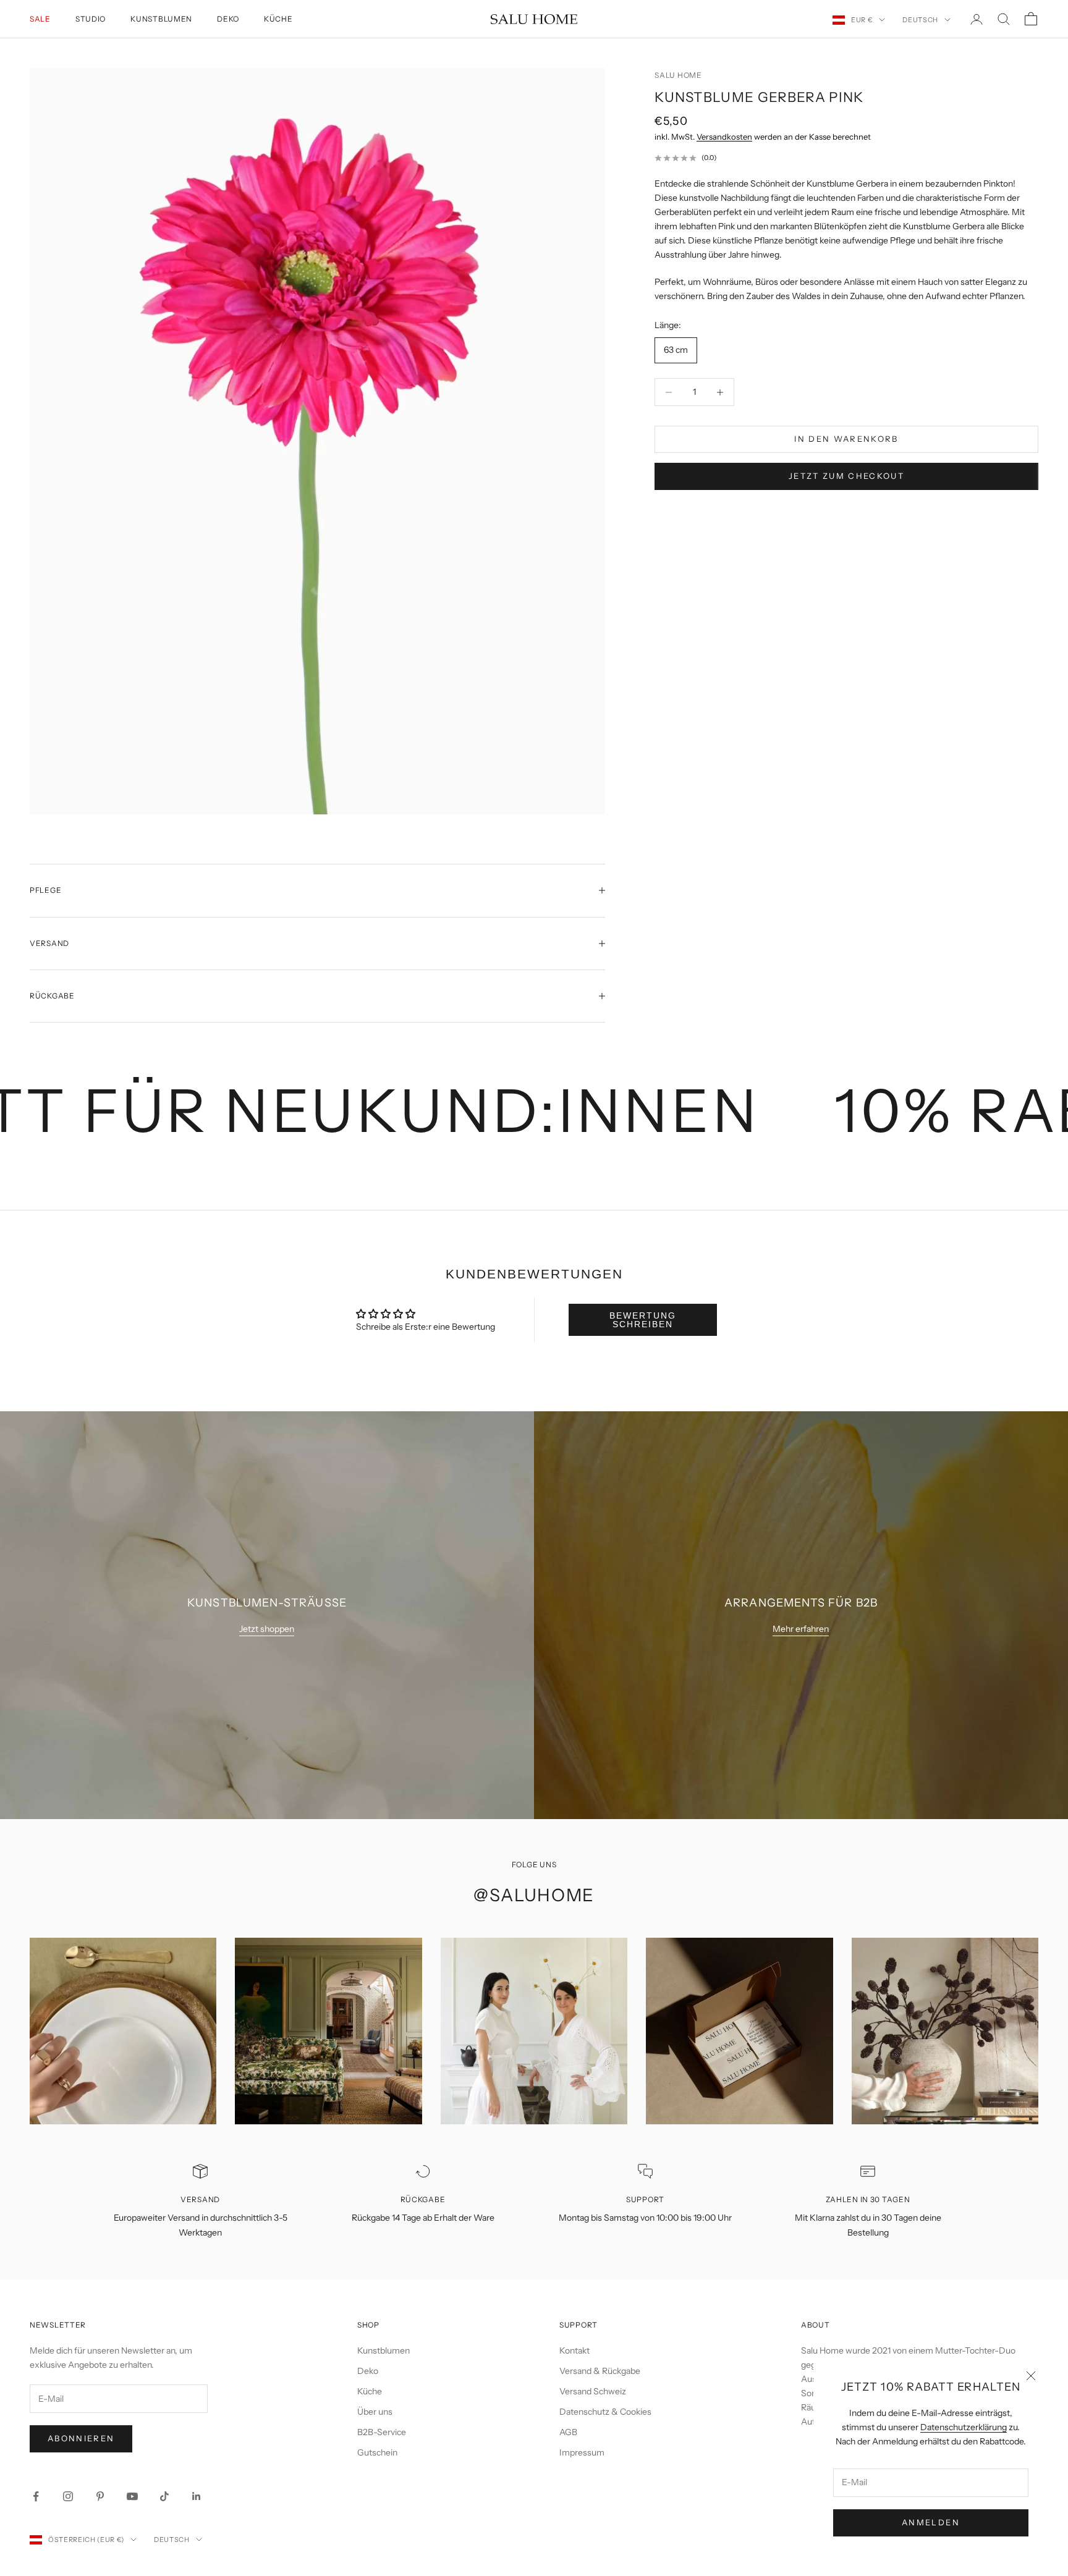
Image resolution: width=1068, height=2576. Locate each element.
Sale (40, 19)
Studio (91, 19)
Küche (278, 19)
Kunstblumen (161, 19)
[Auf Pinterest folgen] (100, 2496)
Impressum (582, 2452)
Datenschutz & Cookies (605, 2412)
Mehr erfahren (801, 1629)
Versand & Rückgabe (600, 2371)
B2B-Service (382, 2432)
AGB (568, 2432)
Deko (228, 19)
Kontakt (574, 2350)
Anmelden (931, 2522)
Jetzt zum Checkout (846, 476)
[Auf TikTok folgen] (164, 2496)
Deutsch (920, 20)
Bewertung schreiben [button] (643, 1320)
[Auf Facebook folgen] (36, 2496)
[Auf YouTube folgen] (132, 2496)
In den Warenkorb (846, 439)
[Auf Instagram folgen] (68, 2496)
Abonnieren (81, 2438)
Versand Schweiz (593, 2391)
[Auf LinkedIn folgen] (197, 2496)
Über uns (375, 2412)
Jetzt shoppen (267, 1629)
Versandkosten (724, 137)
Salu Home (678, 75)
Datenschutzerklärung (964, 2427)
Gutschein (377, 2452)
